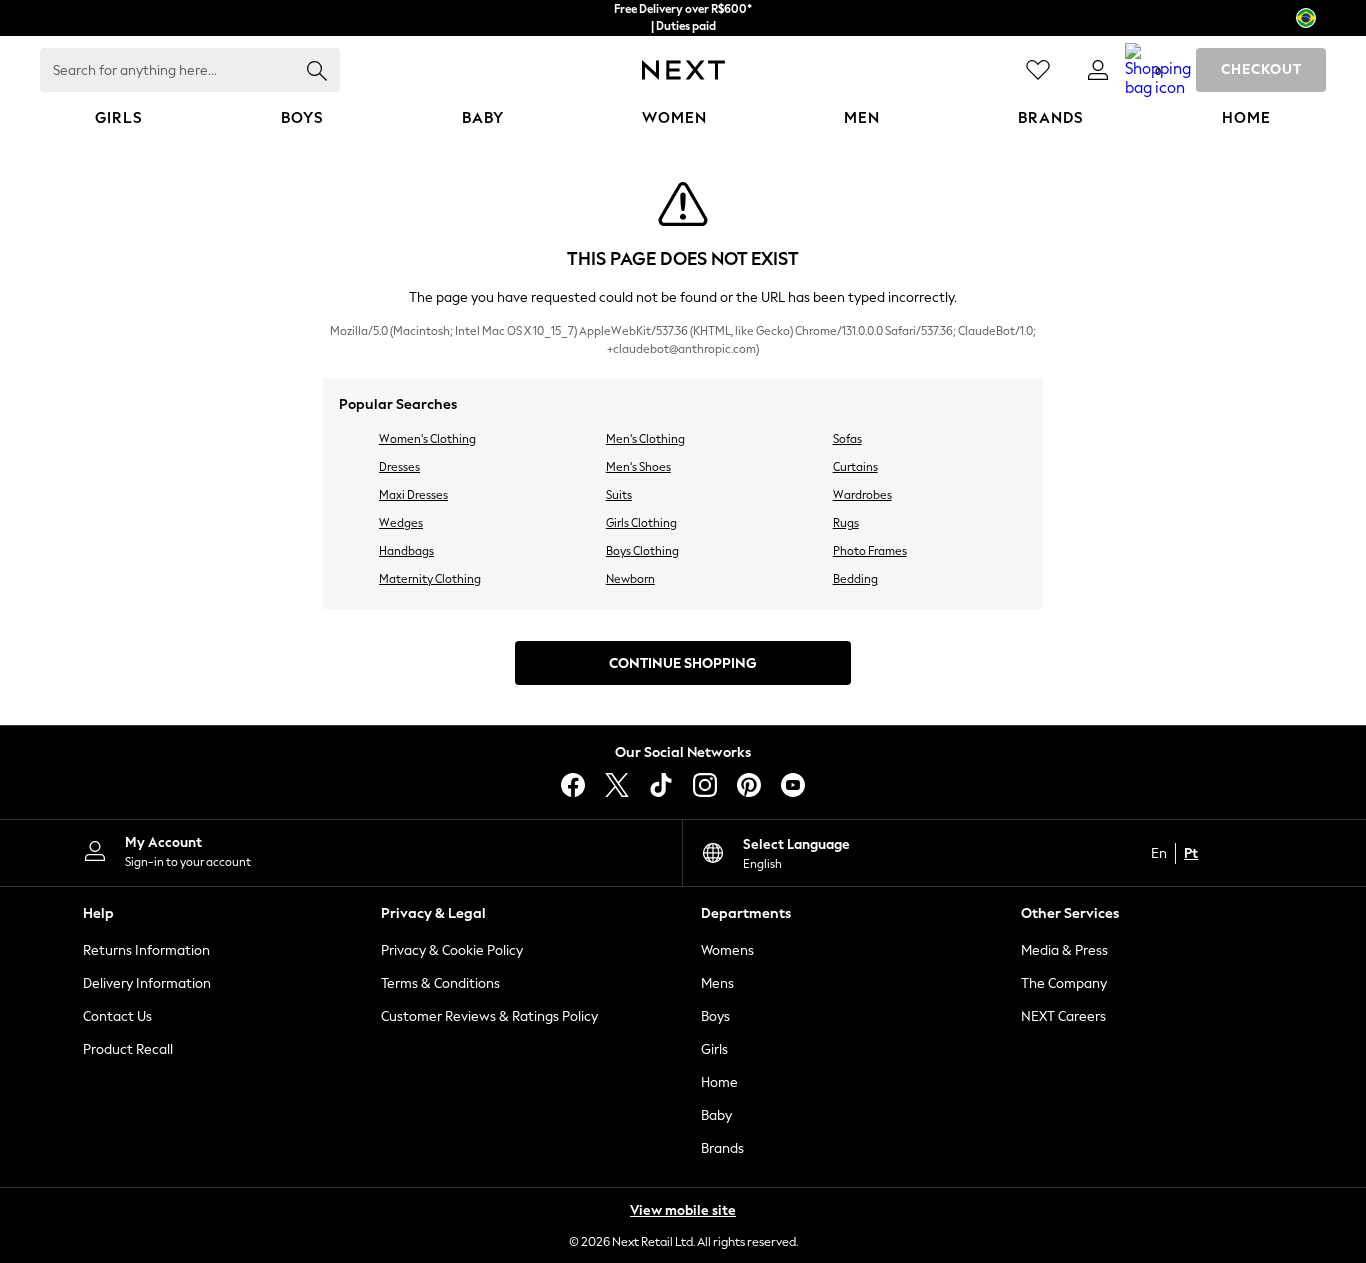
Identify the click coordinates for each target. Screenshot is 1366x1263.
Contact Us (117, 1016)
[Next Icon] (683, 70)
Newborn (630, 579)
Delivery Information (147, 983)
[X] (617, 785)
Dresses (399, 467)
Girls (714, 1049)
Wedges (401, 523)
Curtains (855, 467)
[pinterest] (749, 785)
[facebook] (573, 785)
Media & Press (1064, 950)
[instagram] (705, 785)
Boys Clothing (642, 551)
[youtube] (793, 785)
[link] (1098, 70)
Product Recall (128, 1049)
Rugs (846, 523)
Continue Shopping (683, 663)
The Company (1064, 983)
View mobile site (683, 1210)
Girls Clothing (641, 523)
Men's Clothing (645, 439)
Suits (619, 495)
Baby (716, 1115)
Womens (727, 950)
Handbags (406, 551)
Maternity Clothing (430, 579)
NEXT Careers (1063, 1016)
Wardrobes (862, 495)
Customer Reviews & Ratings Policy (489, 1016)
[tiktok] (661, 785)
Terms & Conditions (440, 983)
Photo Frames (870, 551)
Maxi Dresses (413, 495)
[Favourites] (1038, 70)
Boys (715, 1016)
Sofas (847, 439)
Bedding (855, 579)
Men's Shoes (638, 467)
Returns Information (146, 950)
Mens (717, 983)
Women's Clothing (427, 439)
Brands (722, 1148)
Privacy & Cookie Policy (452, 950)
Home (719, 1082)
